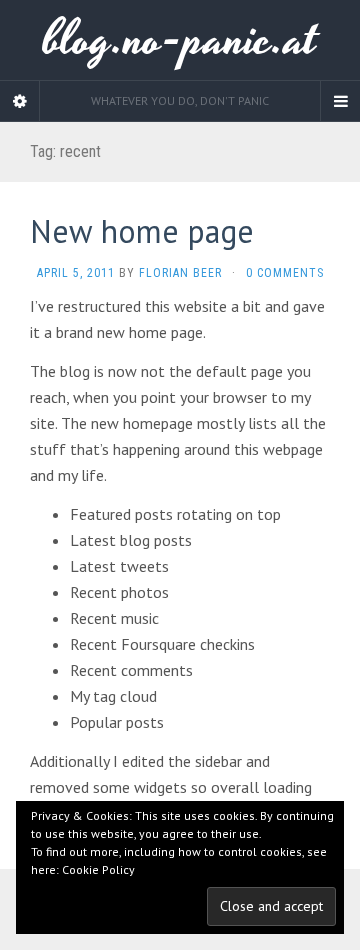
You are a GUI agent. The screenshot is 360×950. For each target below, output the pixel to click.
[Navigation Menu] (340, 101)
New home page (142, 231)
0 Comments (285, 273)
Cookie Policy (98, 869)
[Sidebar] (20, 101)
